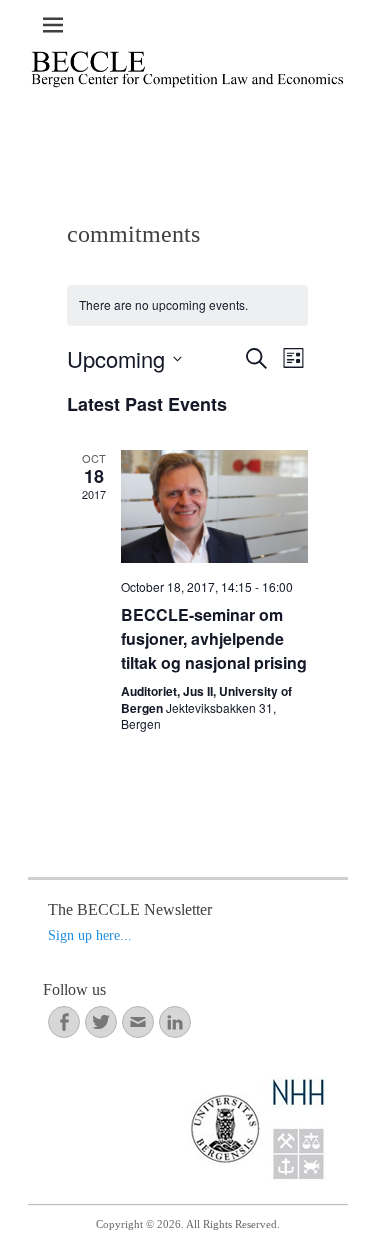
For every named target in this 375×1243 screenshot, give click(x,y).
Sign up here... (90, 935)
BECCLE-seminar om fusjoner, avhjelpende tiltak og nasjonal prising (214, 638)
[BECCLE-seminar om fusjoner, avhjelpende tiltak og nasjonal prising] (214, 506)
